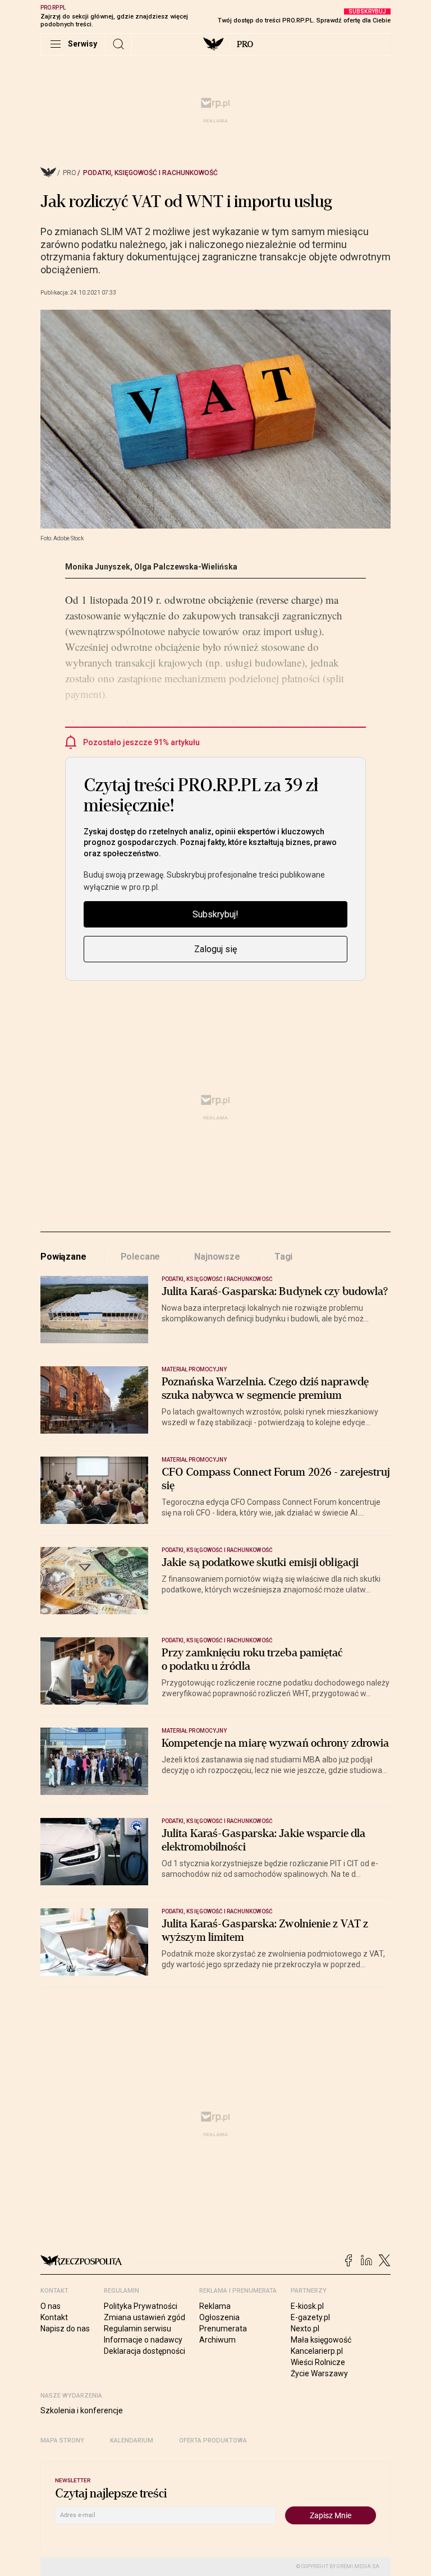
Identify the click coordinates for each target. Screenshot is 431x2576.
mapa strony (62, 2440)
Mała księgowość (321, 2340)
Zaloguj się (215, 949)
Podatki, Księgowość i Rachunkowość (150, 173)
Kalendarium (132, 2440)
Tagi (283, 1257)
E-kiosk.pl (307, 2306)
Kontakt (54, 2317)
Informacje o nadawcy (143, 2340)
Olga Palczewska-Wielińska (186, 567)
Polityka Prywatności (141, 2306)
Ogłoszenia (219, 2317)
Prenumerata (223, 2329)
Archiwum (217, 2340)
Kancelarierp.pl (317, 2351)
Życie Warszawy (319, 2373)
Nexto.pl (305, 2329)
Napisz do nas (65, 2329)
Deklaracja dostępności (145, 2351)
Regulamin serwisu (137, 2329)
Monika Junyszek (98, 567)
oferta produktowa (213, 2440)
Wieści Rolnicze (318, 2362)
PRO (245, 44)
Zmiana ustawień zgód (145, 2317)
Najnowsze (217, 1257)
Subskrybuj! (215, 914)
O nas (51, 2306)
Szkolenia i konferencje (82, 2410)
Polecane (141, 1257)
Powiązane (63, 1257)
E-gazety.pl (310, 2317)
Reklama (215, 2306)
